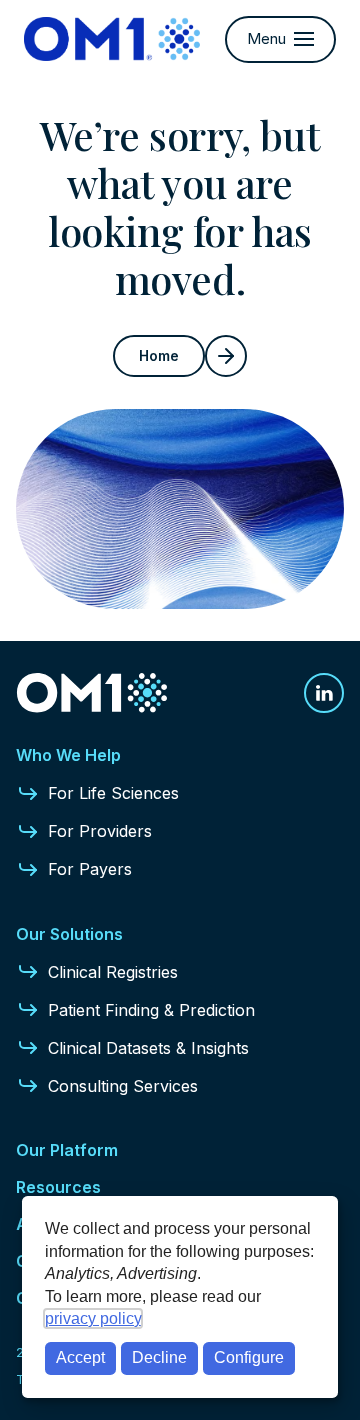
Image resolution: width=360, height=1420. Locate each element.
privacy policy (93, 1318)
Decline (159, 1357)
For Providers (100, 831)
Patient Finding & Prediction (151, 1010)
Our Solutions (69, 934)
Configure (249, 1357)
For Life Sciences (113, 793)
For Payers (90, 869)
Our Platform (67, 1150)
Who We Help (68, 755)
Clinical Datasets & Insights (148, 1048)
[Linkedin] (324, 693)
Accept (80, 1357)
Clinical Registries (113, 972)
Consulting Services (123, 1086)
